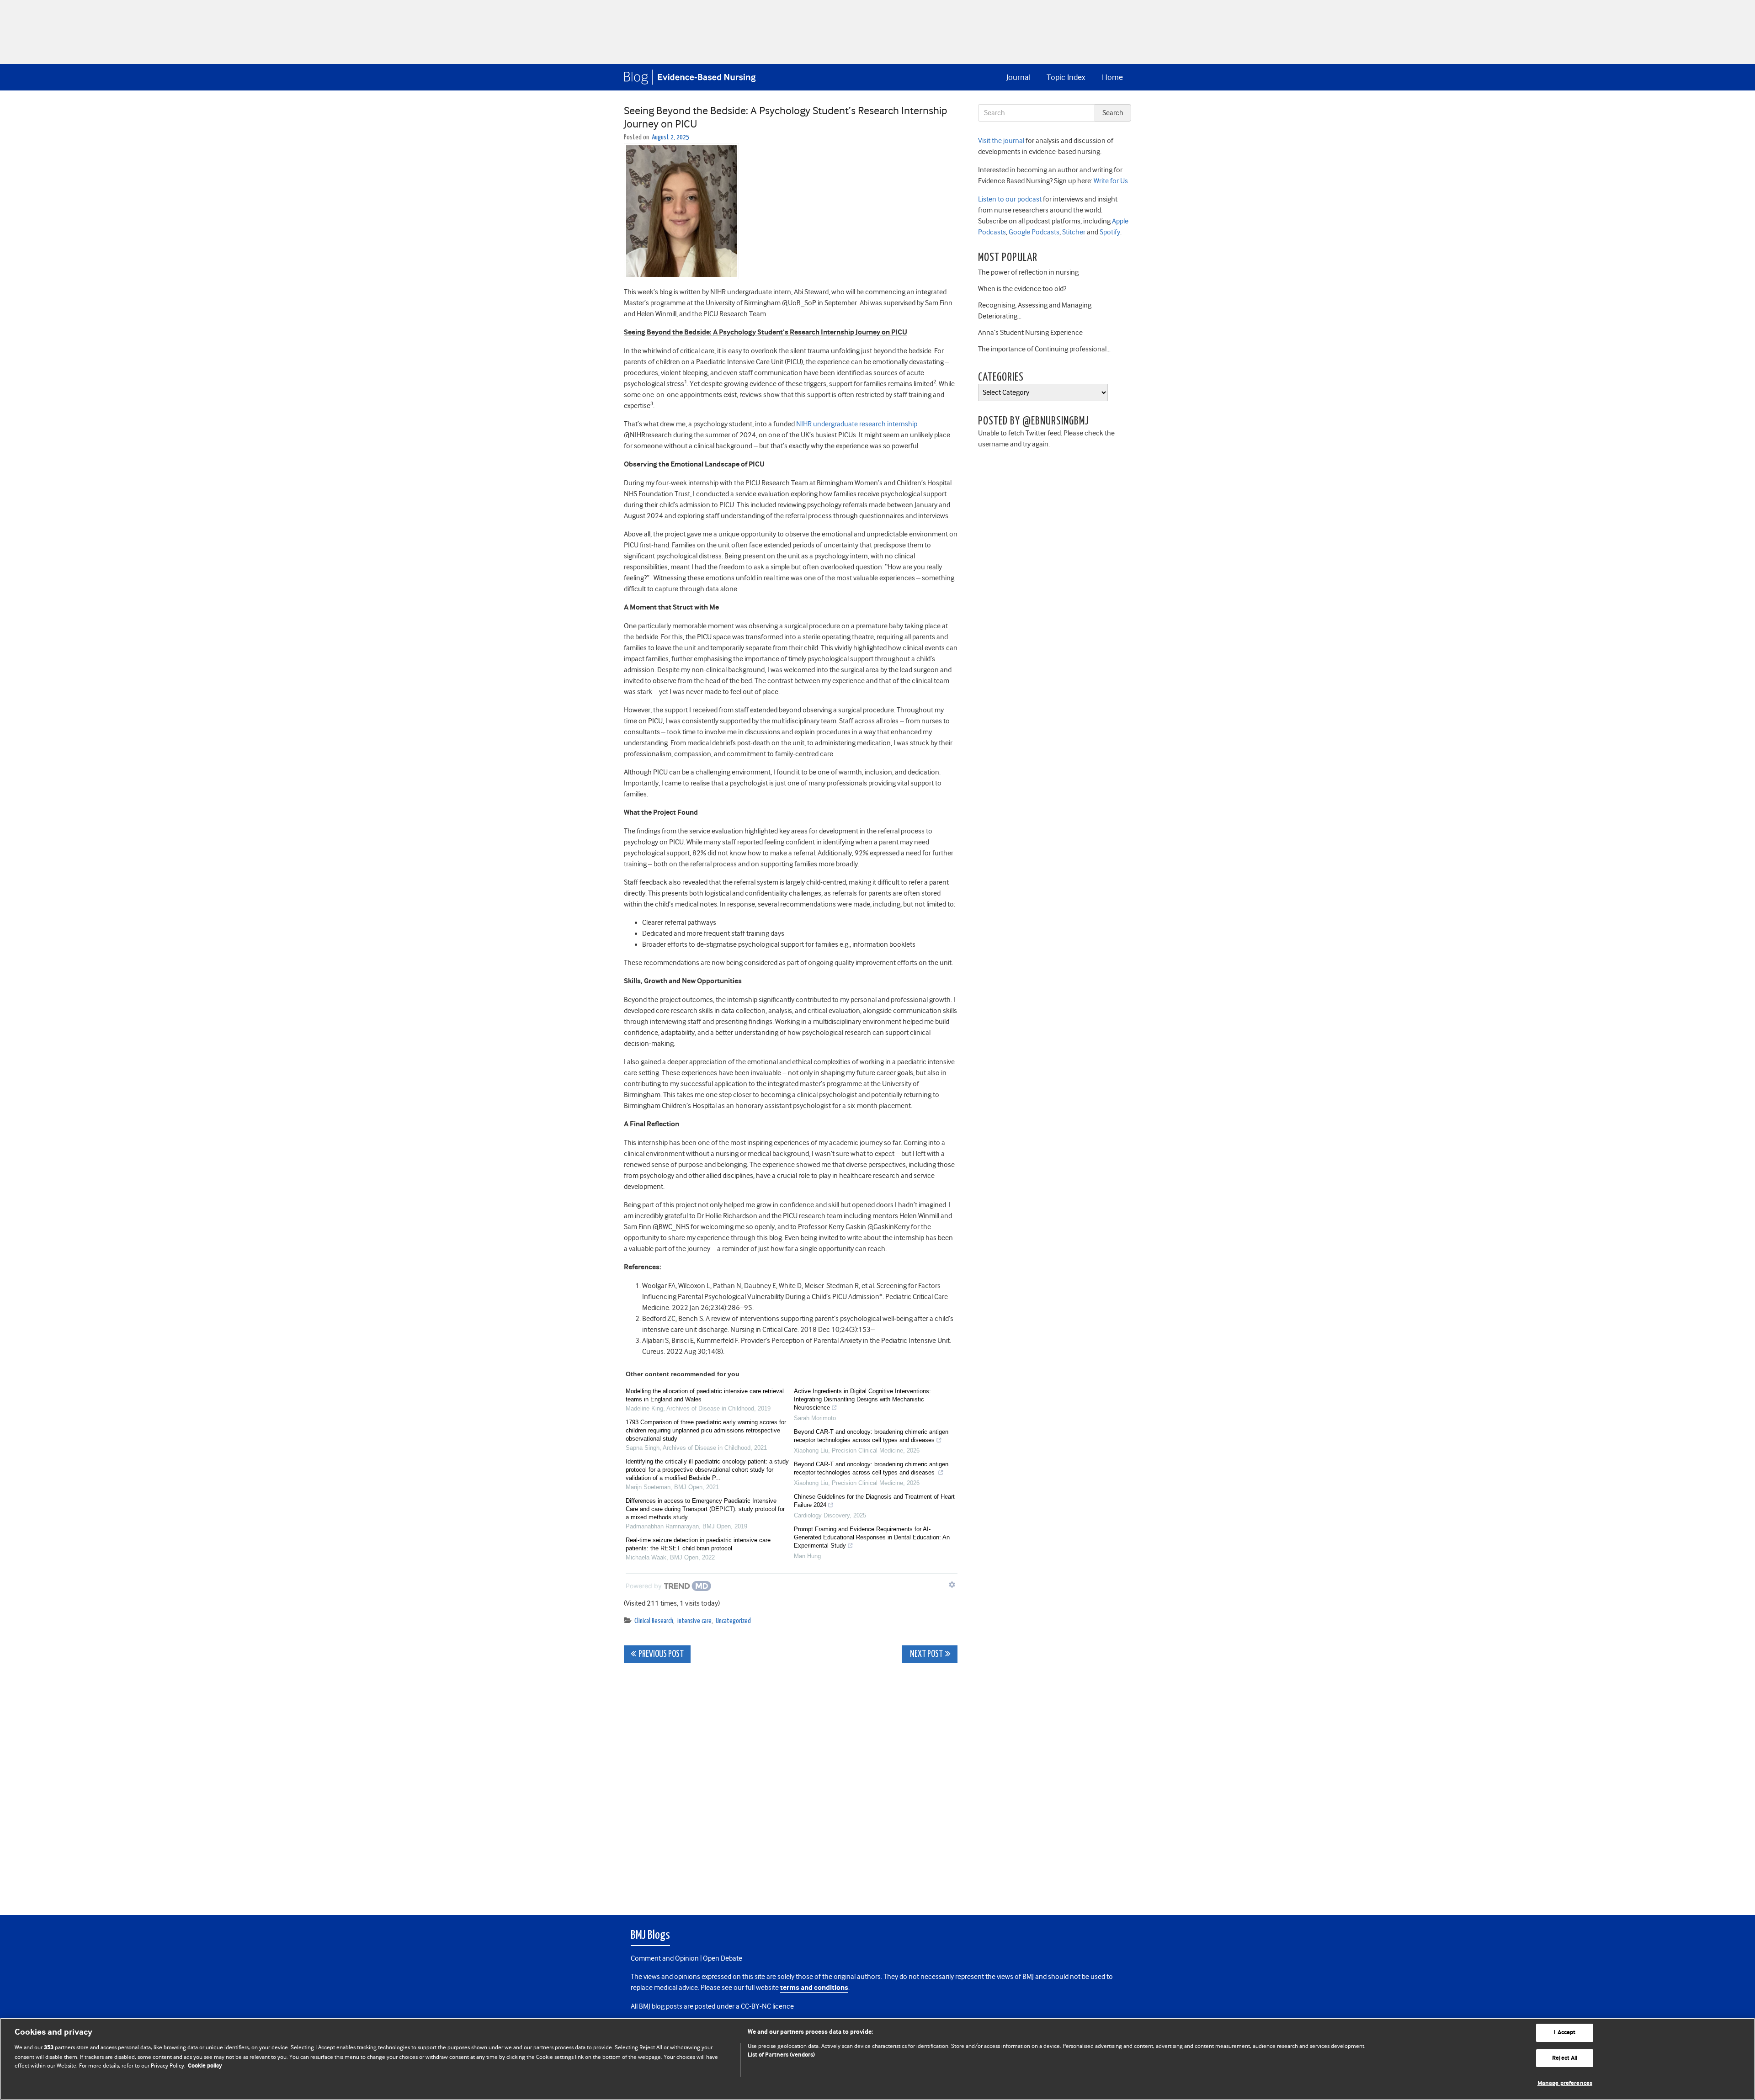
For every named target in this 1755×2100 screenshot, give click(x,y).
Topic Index (1066, 77)
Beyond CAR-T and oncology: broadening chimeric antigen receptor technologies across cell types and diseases (871, 1436)
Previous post (661, 1654)
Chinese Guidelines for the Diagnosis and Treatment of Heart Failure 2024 (874, 1501)
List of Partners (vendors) (781, 2055)
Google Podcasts (1033, 232)
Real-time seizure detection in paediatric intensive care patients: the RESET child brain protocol (698, 1544)
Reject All (1565, 2058)
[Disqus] (791, 1784)
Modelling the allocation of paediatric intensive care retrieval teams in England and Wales (705, 1395)
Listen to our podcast (1010, 199)
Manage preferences (1565, 2083)
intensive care (694, 1621)
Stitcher (1073, 232)
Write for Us (1110, 181)
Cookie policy (205, 2066)
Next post (926, 1654)
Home (1112, 77)
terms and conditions (814, 1988)
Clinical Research (654, 1621)
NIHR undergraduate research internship (857, 424)
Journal (1018, 77)
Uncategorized (733, 1621)
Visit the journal (1001, 141)
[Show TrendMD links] (952, 1585)
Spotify (1109, 232)
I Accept (1565, 2033)
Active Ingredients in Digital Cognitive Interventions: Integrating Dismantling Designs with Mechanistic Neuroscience (862, 1399)
